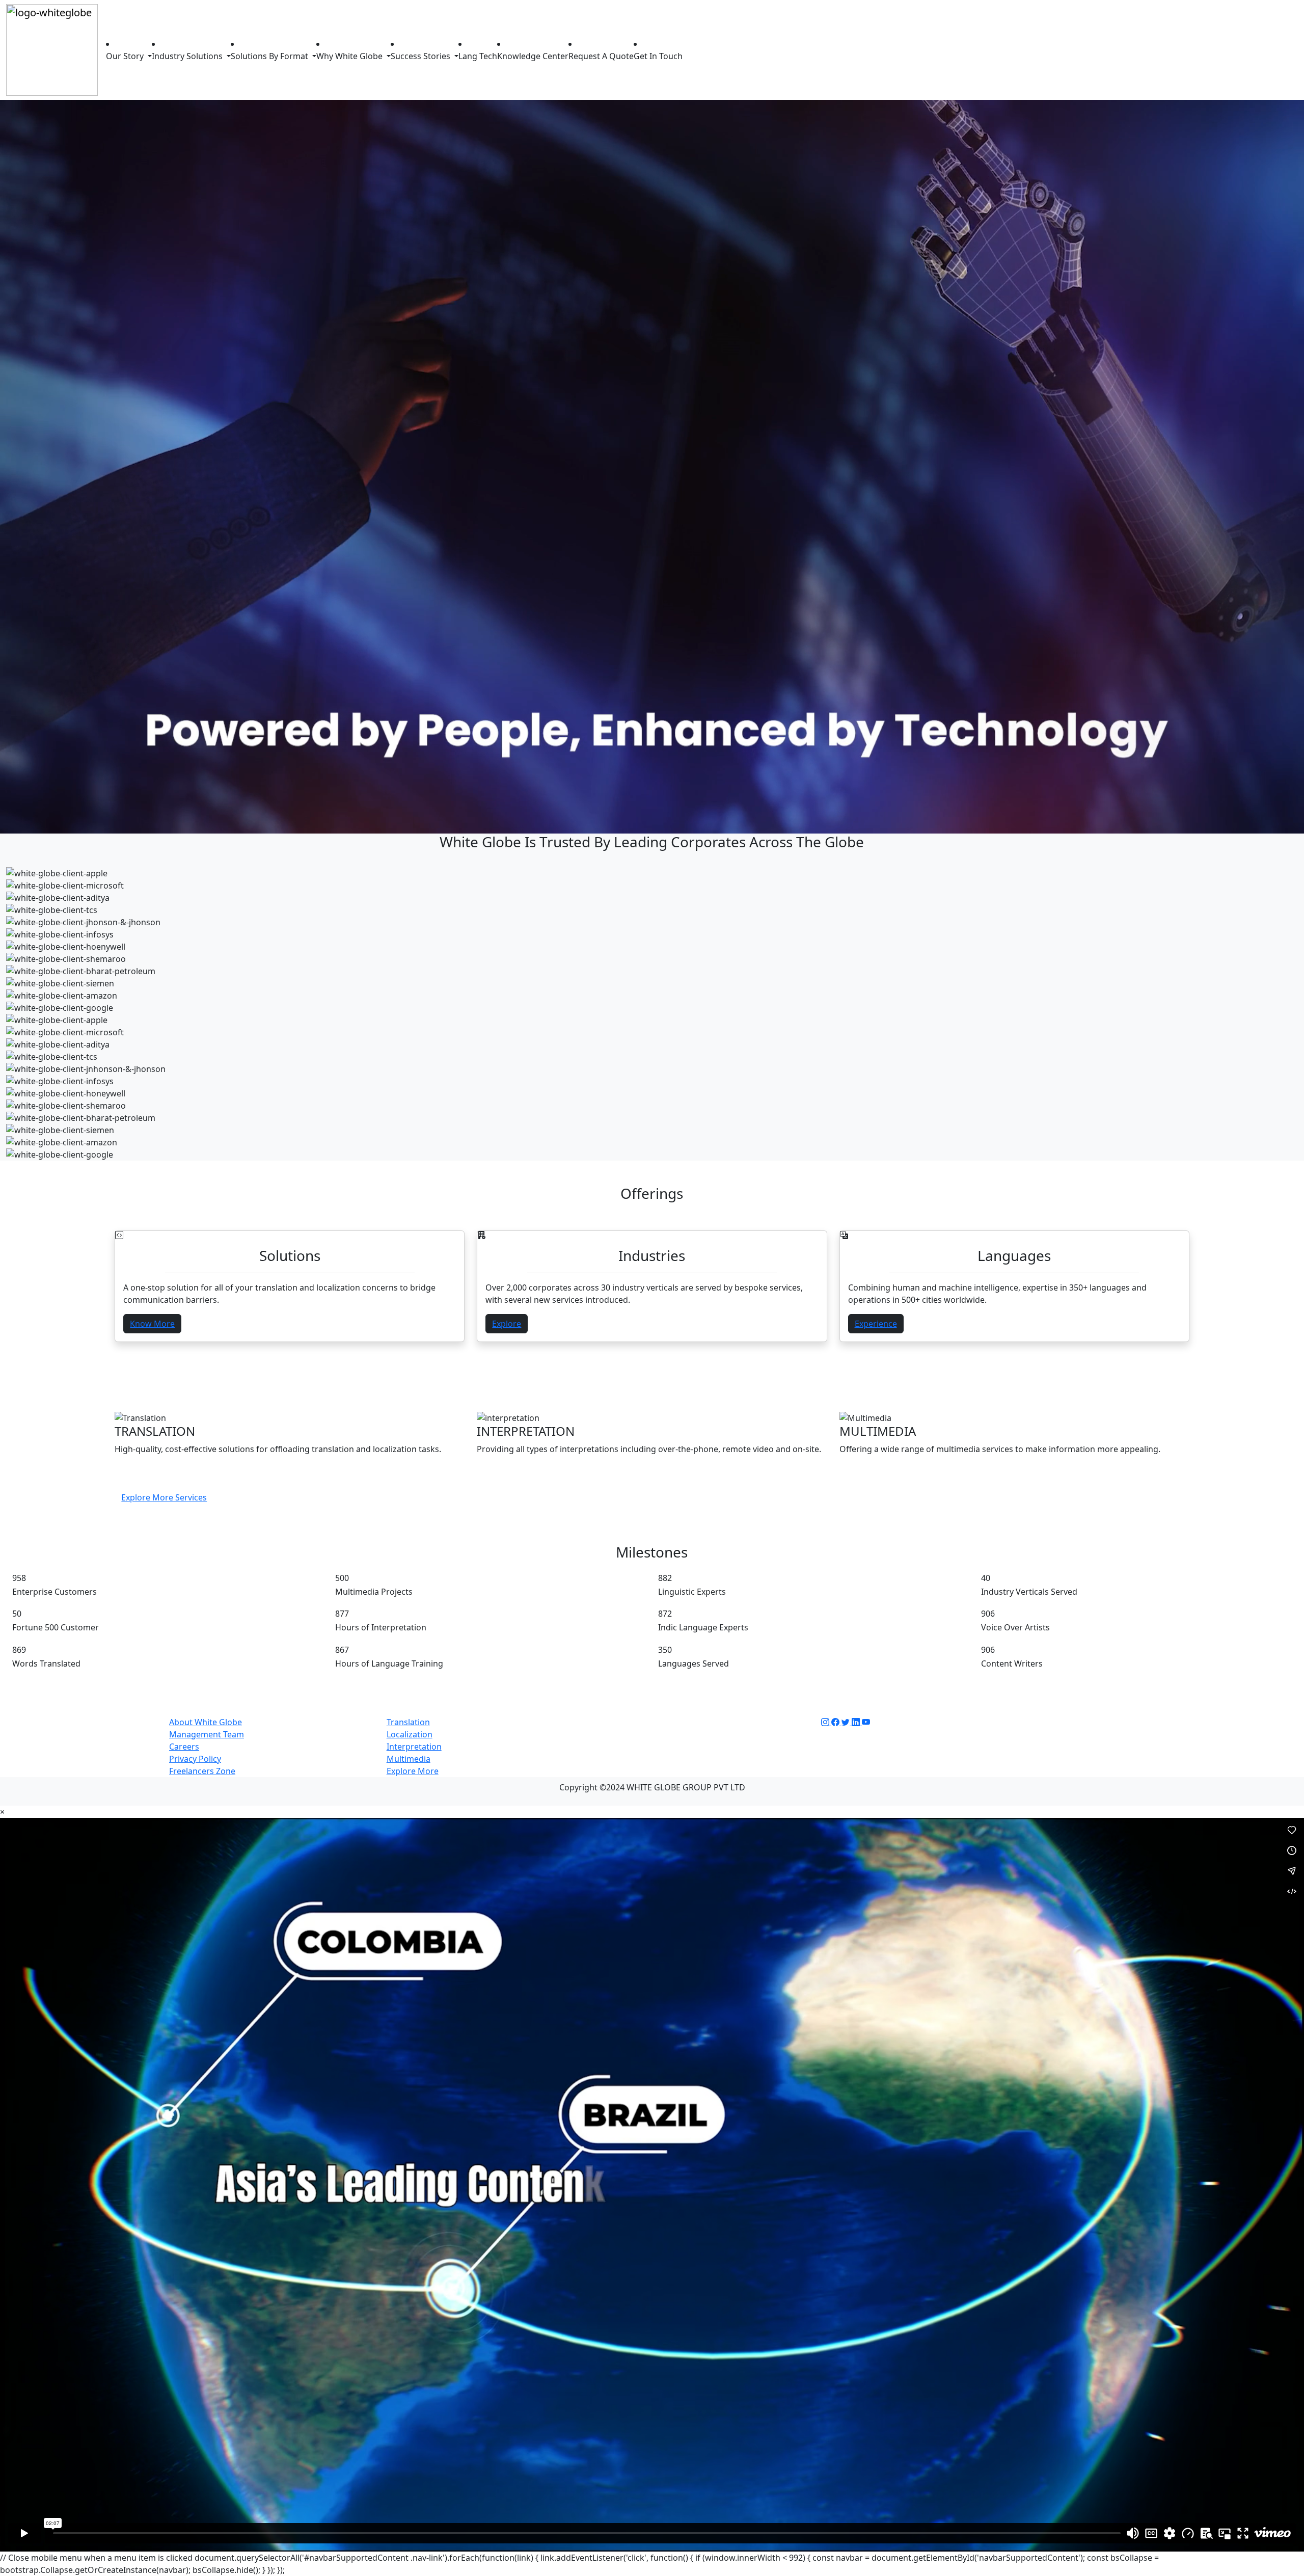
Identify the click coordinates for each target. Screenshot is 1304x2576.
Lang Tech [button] (478, 56)
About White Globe (206, 1722)
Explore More (413, 1771)
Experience (876, 1324)
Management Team (207, 1734)
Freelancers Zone (202, 1771)
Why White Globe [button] (350, 56)
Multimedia (409, 1759)
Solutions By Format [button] (270, 56)
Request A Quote (601, 56)
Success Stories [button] (422, 56)
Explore (507, 1324)
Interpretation (414, 1747)
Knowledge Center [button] (533, 56)
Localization (410, 1734)
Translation (408, 1722)
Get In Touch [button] (658, 56)
